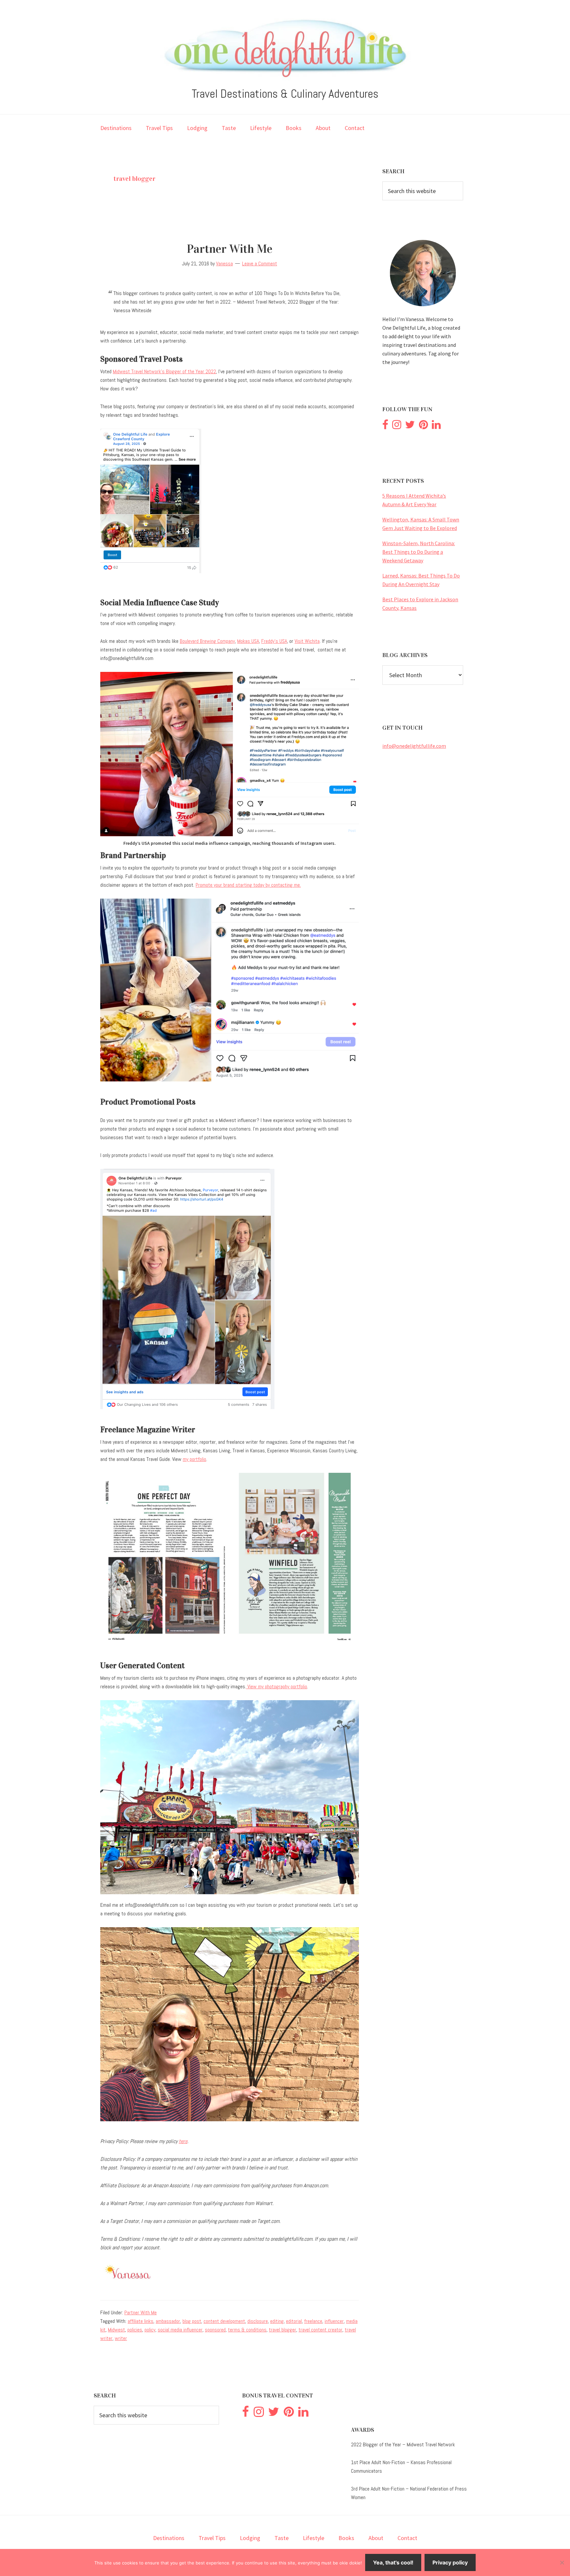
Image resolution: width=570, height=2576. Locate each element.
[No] (562, 2562)
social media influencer (180, 2330)
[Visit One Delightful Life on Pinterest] (423, 426)
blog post (192, 2321)
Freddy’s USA (274, 641)
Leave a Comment (260, 264)
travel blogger (283, 2330)
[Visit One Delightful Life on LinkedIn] (436, 426)
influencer (334, 2321)
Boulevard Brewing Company (207, 641)
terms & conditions (247, 2330)
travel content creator (320, 2330)
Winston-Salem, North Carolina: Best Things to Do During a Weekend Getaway (419, 552)
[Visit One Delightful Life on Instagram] (397, 426)
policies (135, 2330)
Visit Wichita (307, 641)
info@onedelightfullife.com (414, 746)
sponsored (215, 2330)
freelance (313, 2321)
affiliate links (141, 2321)
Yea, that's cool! (393, 2562)
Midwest (116, 2330)
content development (224, 2321)
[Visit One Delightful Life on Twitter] (410, 426)
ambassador (168, 2321)
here (183, 2141)
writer (121, 2338)
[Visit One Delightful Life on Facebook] (385, 426)
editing (277, 2321)
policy (150, 2330)
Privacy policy (450, 2562)
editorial (294, 2321)
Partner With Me (230, 249)
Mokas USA (248, 641)
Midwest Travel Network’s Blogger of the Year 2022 (164, 371)
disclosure (258, 2321)
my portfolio (194, 1459)
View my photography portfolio (277, 1686)
